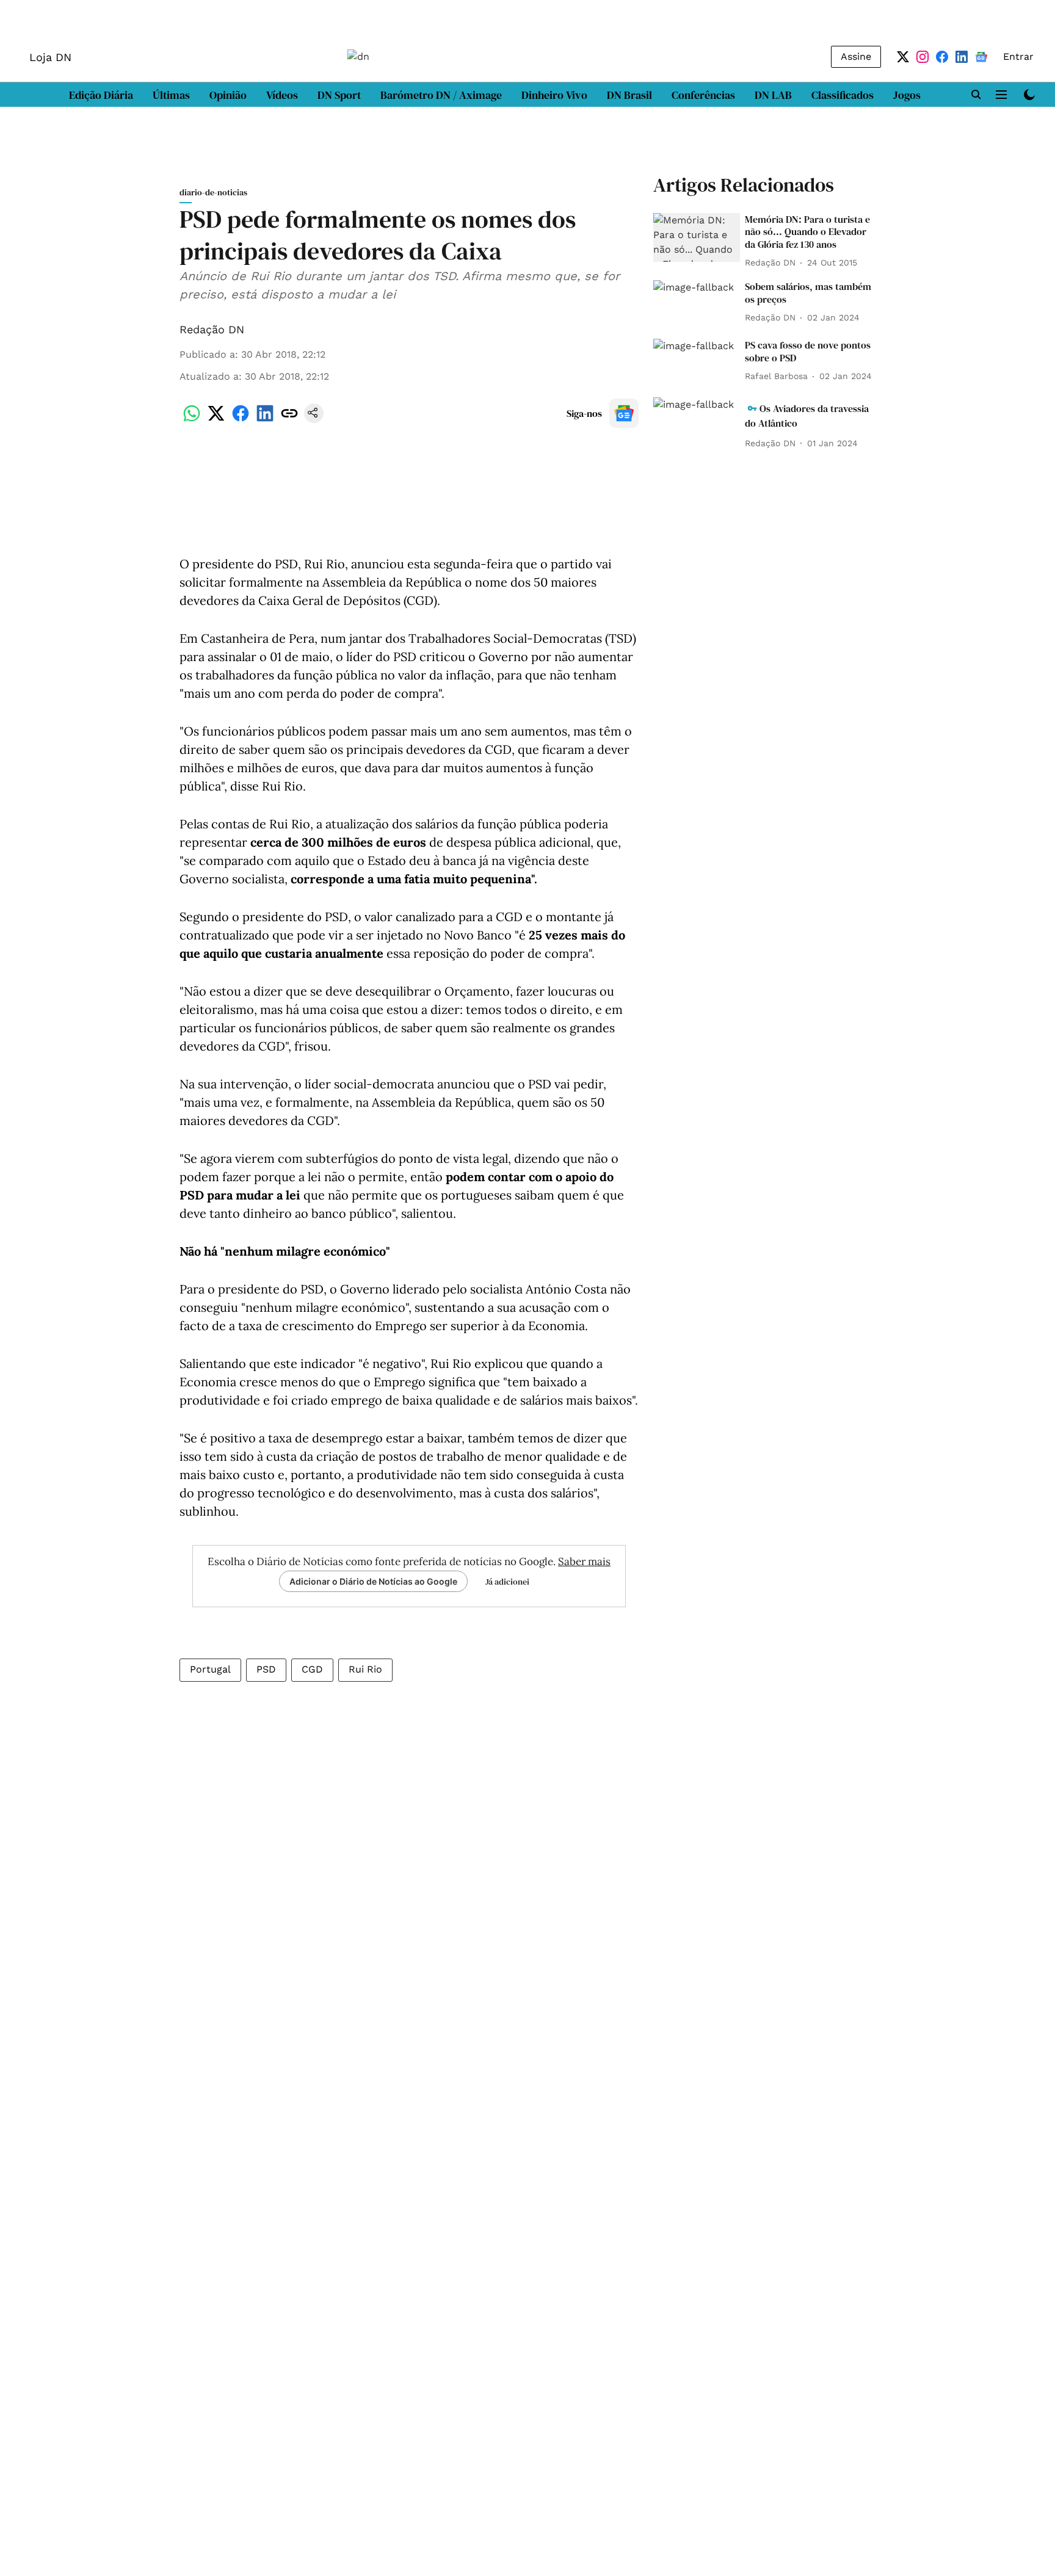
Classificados (843, 95)
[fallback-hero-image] (697, 237)
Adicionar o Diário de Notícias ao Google (373, 1581)
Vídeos (282, 95)
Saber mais (584, 1561)
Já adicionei (507, 1582)
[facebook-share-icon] (241, 420)
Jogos (907, 95)
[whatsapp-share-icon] (192, 420)
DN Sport (339, 95)
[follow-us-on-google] (624, 413)
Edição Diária (101, 95)
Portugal (210, 1669)
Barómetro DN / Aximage (441, 95)
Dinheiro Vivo (554, 95)
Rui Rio (365, 1669)
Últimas (171, 95)
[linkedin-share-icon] (265, 420)
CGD (312, 1669)
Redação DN (212, 329)
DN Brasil (629, 95)
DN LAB (773, 95)
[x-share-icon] (216, 420)
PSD (266, 1669)
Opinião (228, 95)
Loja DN (50, 57)
